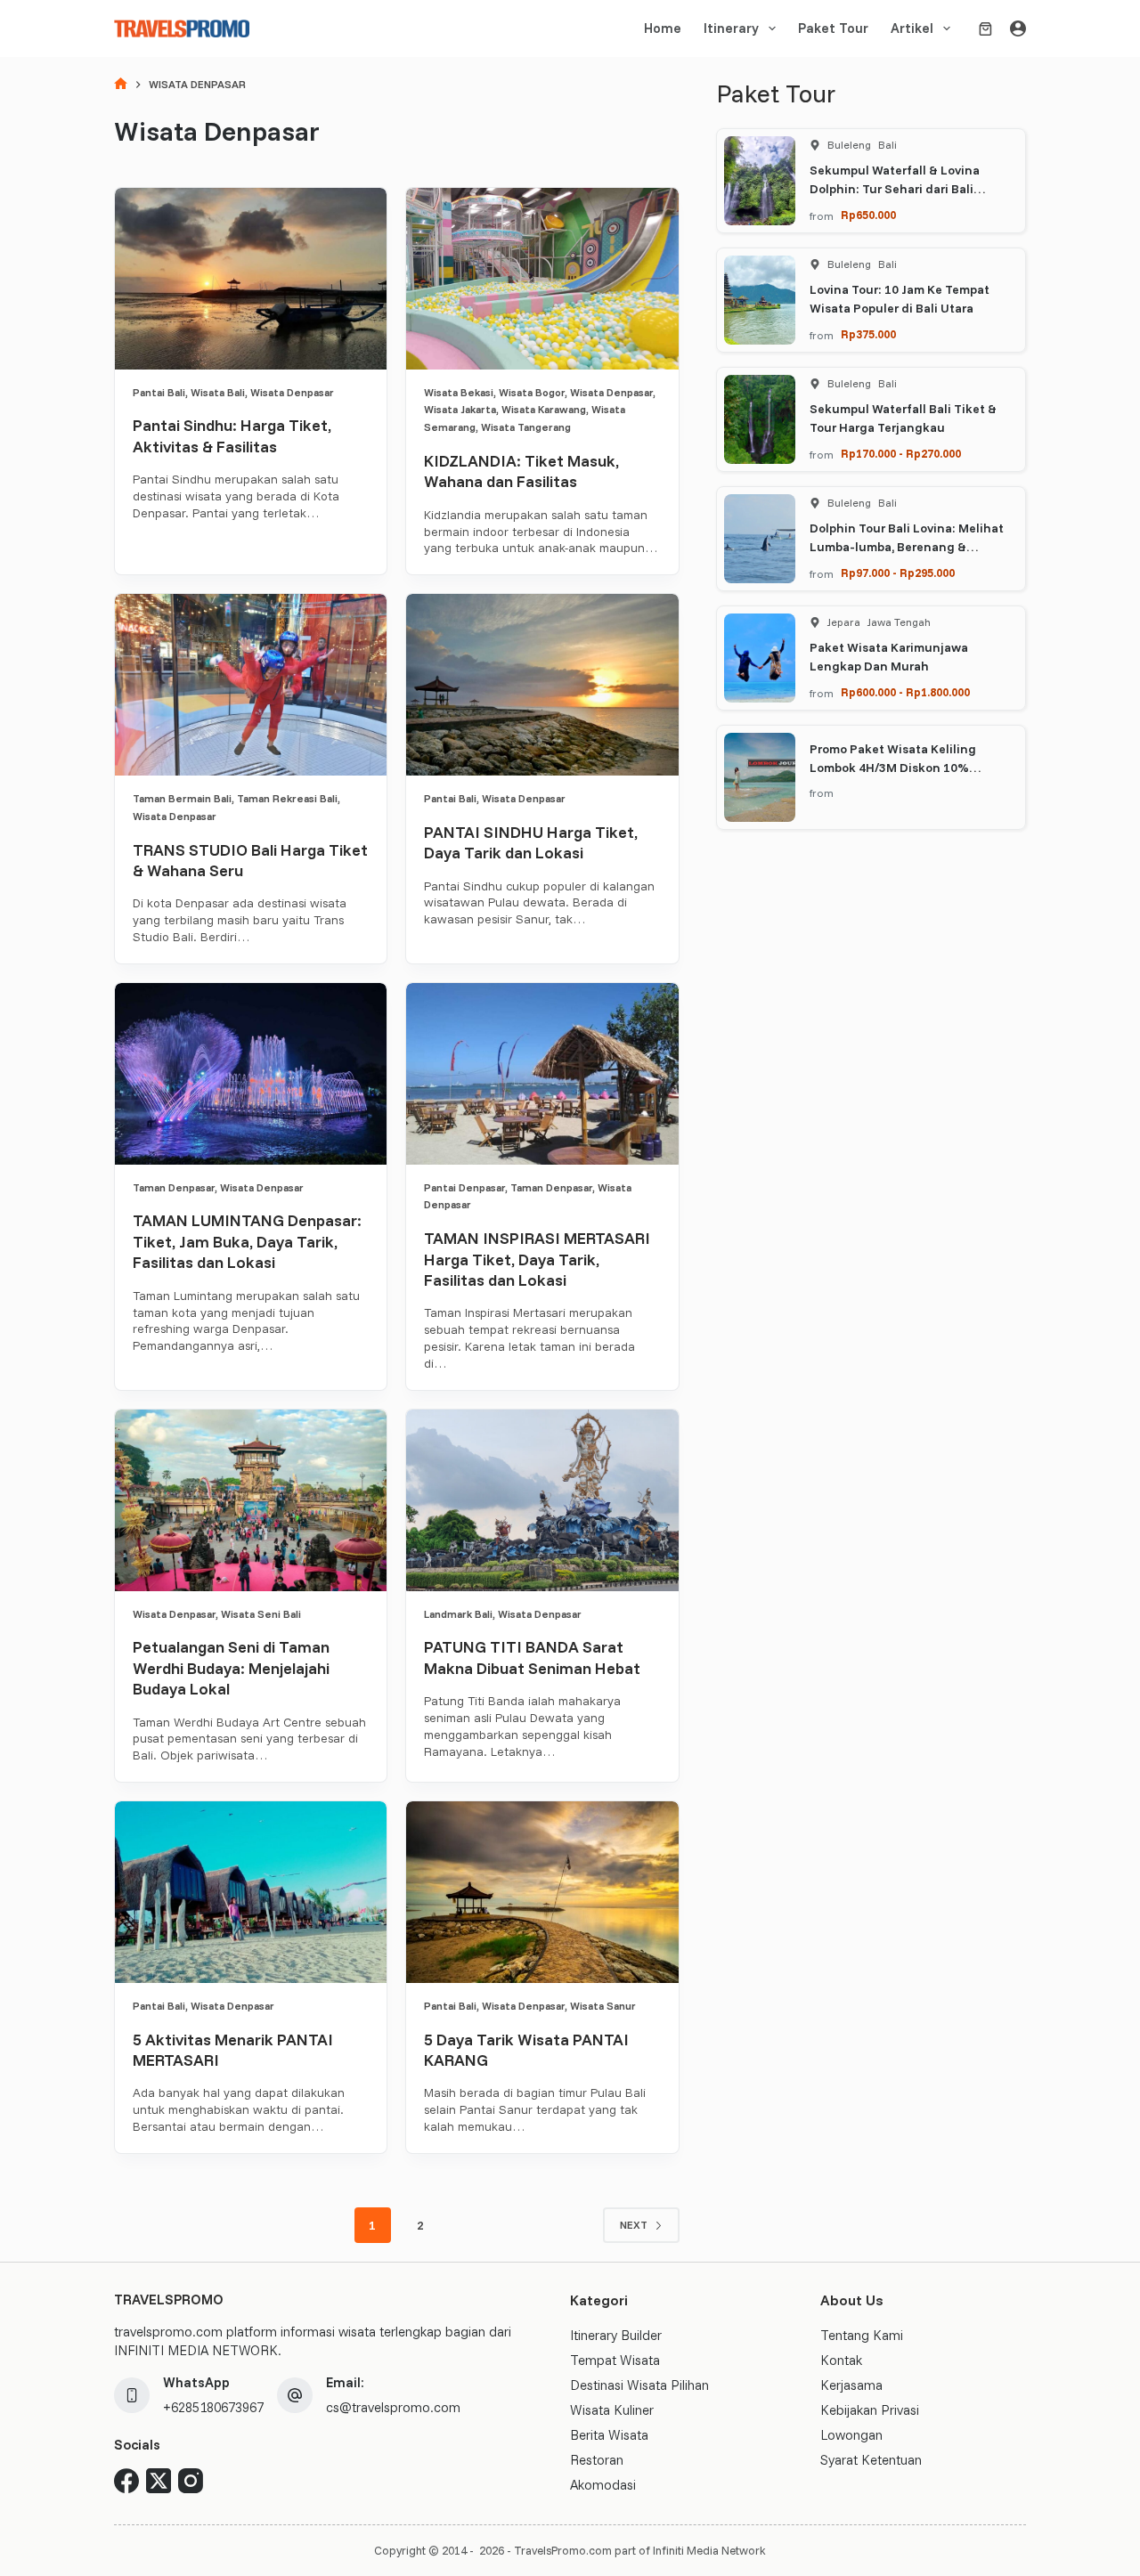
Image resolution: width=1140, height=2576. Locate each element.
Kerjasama (851, 2385)
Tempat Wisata (615, 2360)
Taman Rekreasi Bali (287, 798)
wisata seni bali (261, 1614)
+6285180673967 (213, 2407)
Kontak (841, 2360)
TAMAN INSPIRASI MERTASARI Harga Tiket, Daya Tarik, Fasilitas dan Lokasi (537, 1259)
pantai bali (159, 392)
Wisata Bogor (532, 392)
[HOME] (121, 85)
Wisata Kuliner (612, 2410)
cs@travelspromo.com (393, 2407)
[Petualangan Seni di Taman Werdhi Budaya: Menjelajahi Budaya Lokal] (251, 1500)
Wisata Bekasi (459, 392)
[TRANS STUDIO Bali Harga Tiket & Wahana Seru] (251, 685)
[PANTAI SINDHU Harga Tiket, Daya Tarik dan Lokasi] (542, 685)
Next (634, 2225)
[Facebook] (126, 2481)
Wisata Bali (218, 392)
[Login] (1018, 28)
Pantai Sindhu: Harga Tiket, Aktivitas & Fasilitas (232, 435)
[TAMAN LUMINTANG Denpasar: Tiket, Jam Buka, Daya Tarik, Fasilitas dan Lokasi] (251, 1074)
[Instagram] (191, 2481)
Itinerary (731, 28)
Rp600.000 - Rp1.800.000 (905, 692)
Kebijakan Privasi (870, 2410)
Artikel (912, 28)
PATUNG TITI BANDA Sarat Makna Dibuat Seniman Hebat (532, 1657)
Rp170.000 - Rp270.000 (901, 453)
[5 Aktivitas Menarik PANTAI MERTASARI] (251, 1892)
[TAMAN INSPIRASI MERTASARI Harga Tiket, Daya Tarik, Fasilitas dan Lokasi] (542, 1074)
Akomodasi (603, 2485)
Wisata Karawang (544, 409)
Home (663, 28)
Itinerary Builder (616, 2335)
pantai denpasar (464, 1187)
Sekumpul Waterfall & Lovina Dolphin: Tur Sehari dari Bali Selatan (895, 189)
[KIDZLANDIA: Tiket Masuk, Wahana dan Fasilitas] (542, 279)
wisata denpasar (292, 392)
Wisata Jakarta (460, 409)
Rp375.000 (868, 334)
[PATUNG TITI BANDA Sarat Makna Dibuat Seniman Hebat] (542, 1500)
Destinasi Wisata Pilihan (639, 2385)
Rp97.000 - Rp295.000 (898, 573)
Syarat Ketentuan (871, 2460)
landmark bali (458, 1614)
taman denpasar (174, 1187)
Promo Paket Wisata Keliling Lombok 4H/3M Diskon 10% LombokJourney (893, 768)
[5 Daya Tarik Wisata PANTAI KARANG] (542, 1892)
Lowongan (851, 2435)
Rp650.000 (868, 215)
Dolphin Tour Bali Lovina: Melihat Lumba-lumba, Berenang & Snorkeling (907, 547)
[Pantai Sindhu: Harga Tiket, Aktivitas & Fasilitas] (251, 279)
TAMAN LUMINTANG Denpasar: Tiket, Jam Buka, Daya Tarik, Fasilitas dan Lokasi (247, 1241)
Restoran (597, 2460)
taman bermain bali (182, 798)
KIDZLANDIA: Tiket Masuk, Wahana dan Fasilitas (521, 471)
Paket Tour (833, 28)
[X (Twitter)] (159, 2481)
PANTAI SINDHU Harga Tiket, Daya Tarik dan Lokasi (531, 842)
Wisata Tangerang (526, 427)
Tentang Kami (862, 2335)
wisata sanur (603, 2006)
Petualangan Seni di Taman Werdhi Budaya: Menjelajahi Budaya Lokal (231, 1668)
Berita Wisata (609, 2435)
